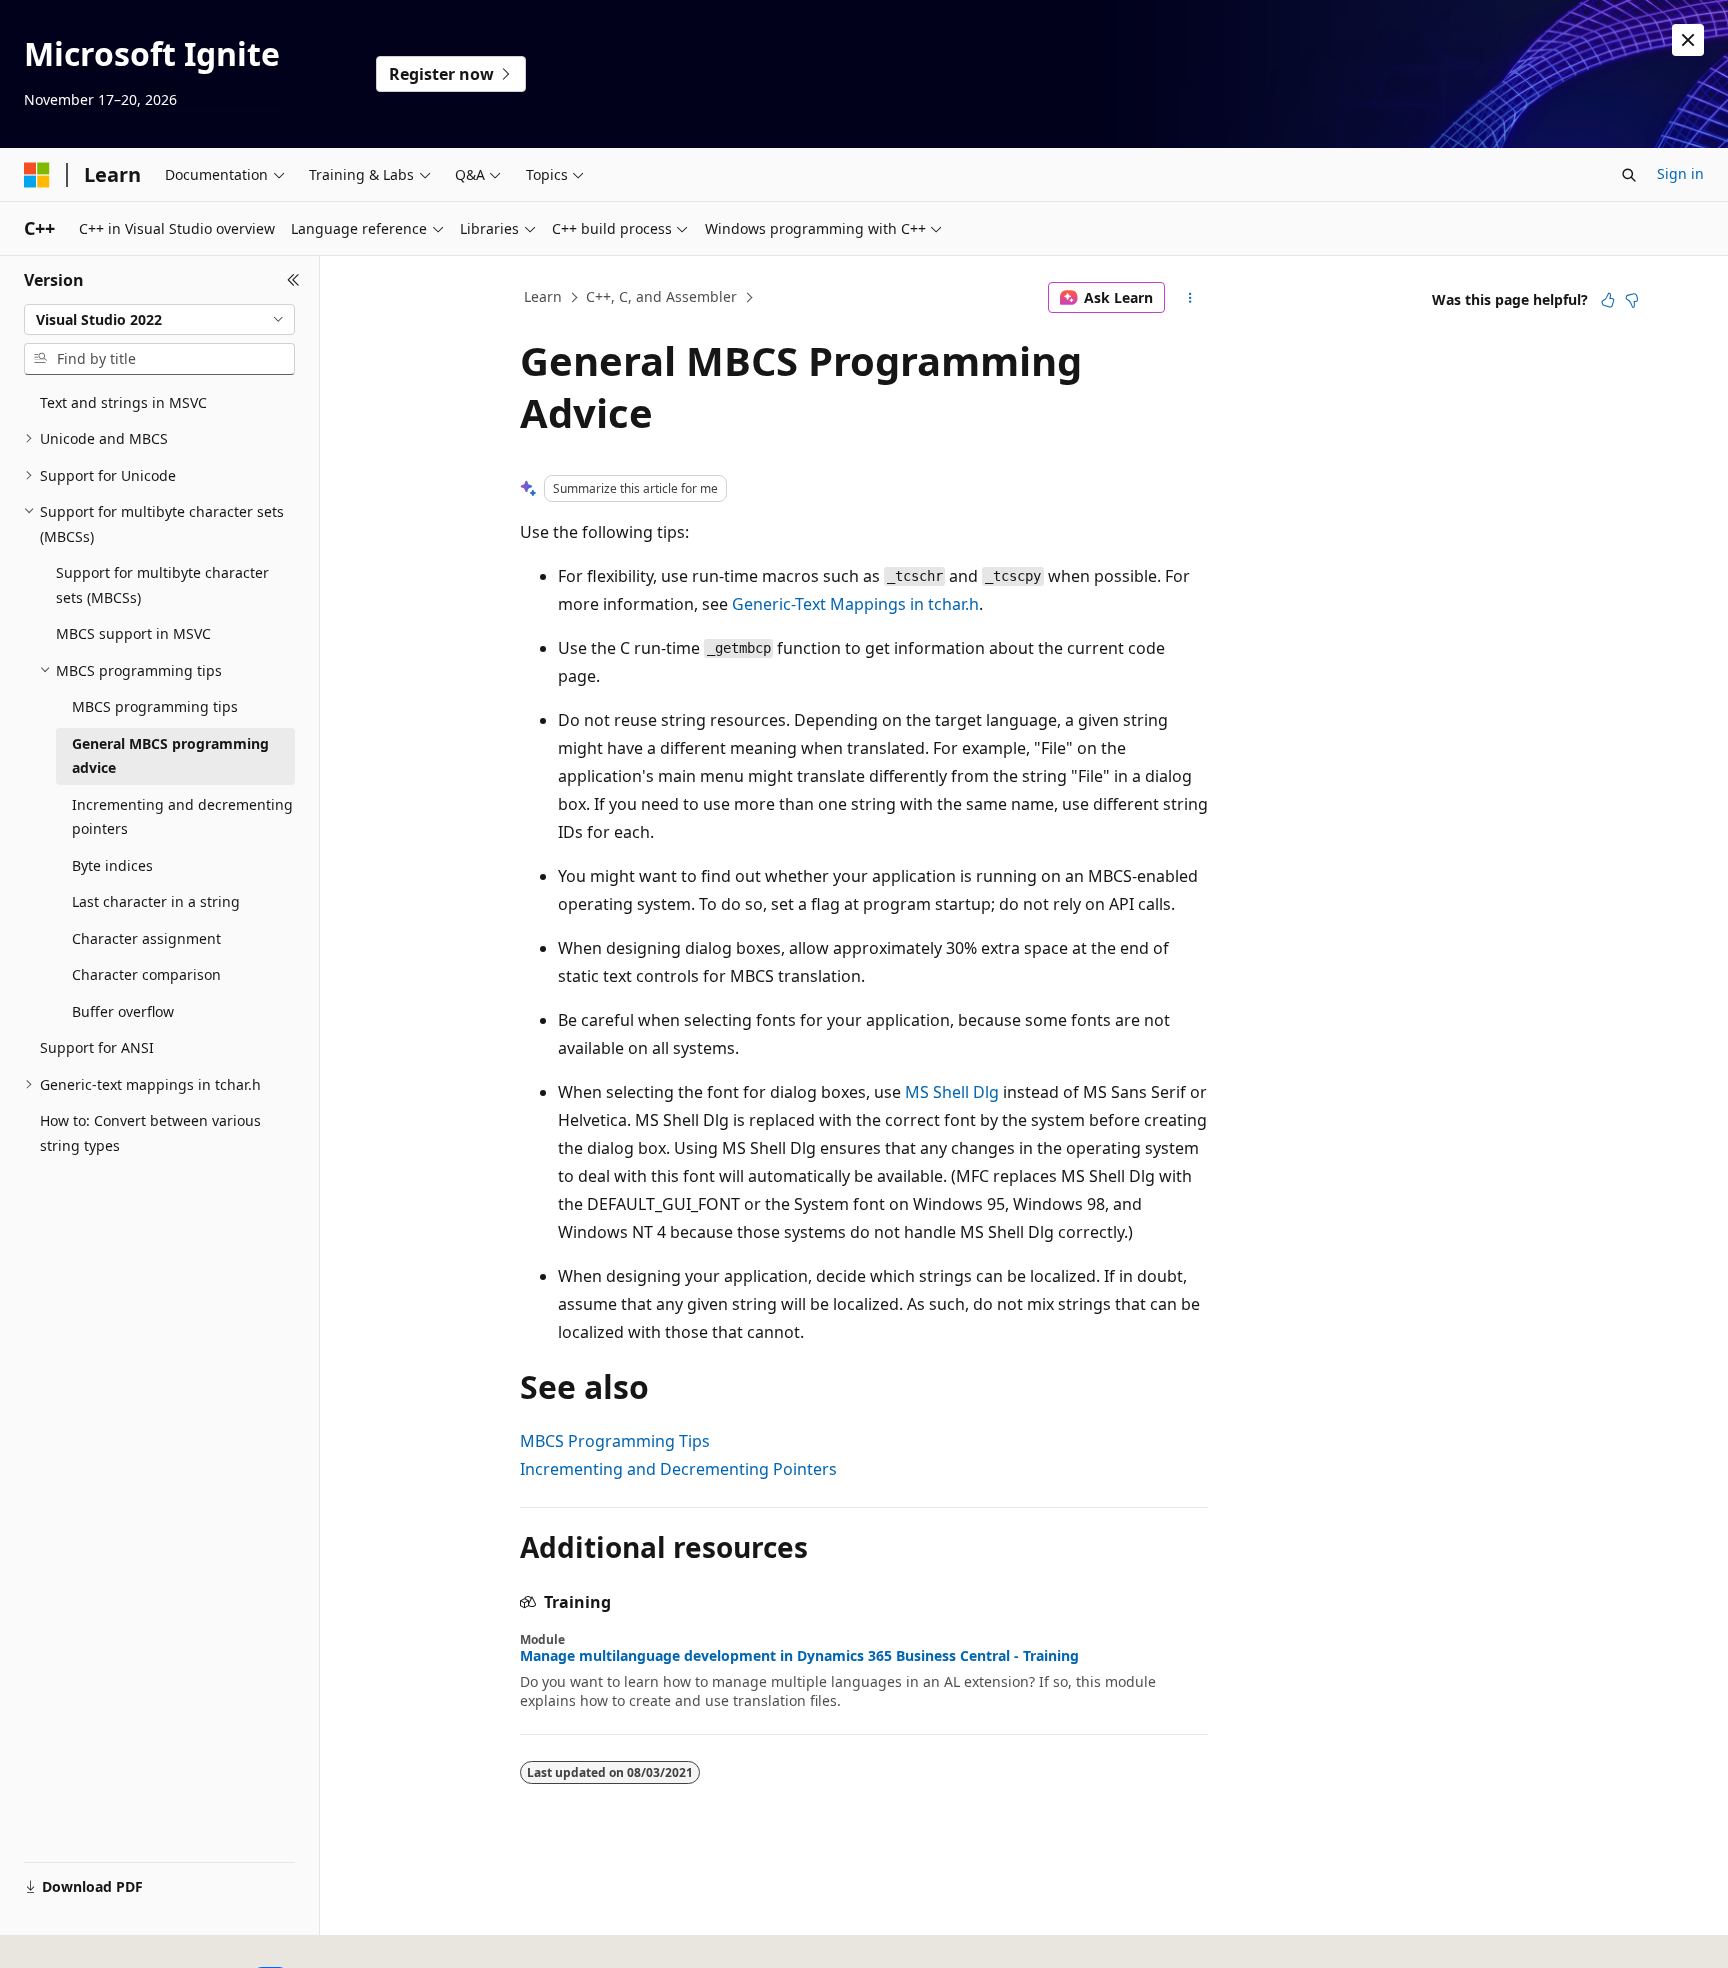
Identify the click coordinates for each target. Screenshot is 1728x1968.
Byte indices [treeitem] (112, 865)
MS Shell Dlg (952, 1092)
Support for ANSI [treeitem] (97, 1047)
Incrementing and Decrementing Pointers (678, 1469)
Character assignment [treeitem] (146, 938)
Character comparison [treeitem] (146, 974)
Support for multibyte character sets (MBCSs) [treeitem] (162, 585)
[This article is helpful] (1608, 300)
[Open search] (1629, 175)
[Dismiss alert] (1688, 40)
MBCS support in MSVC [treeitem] (133, 633)
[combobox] (159, 320)
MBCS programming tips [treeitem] (155, 706)
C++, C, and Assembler (661, 296)
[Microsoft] (37, 175)
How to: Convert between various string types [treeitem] (150, 1133)
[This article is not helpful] (1632, 300)
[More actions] (1190, 298)
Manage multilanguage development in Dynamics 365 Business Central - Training (799, 1656)
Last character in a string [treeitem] (156, 901)
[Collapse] (293, 280)
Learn (543, 296)
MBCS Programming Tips (615, 1441)
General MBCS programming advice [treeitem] (170, 756)
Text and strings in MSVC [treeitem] (123, 402)
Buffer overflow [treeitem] (123, 1011)
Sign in (1680, 173)
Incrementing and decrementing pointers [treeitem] (182, 817)
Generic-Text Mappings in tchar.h (855, 604)
